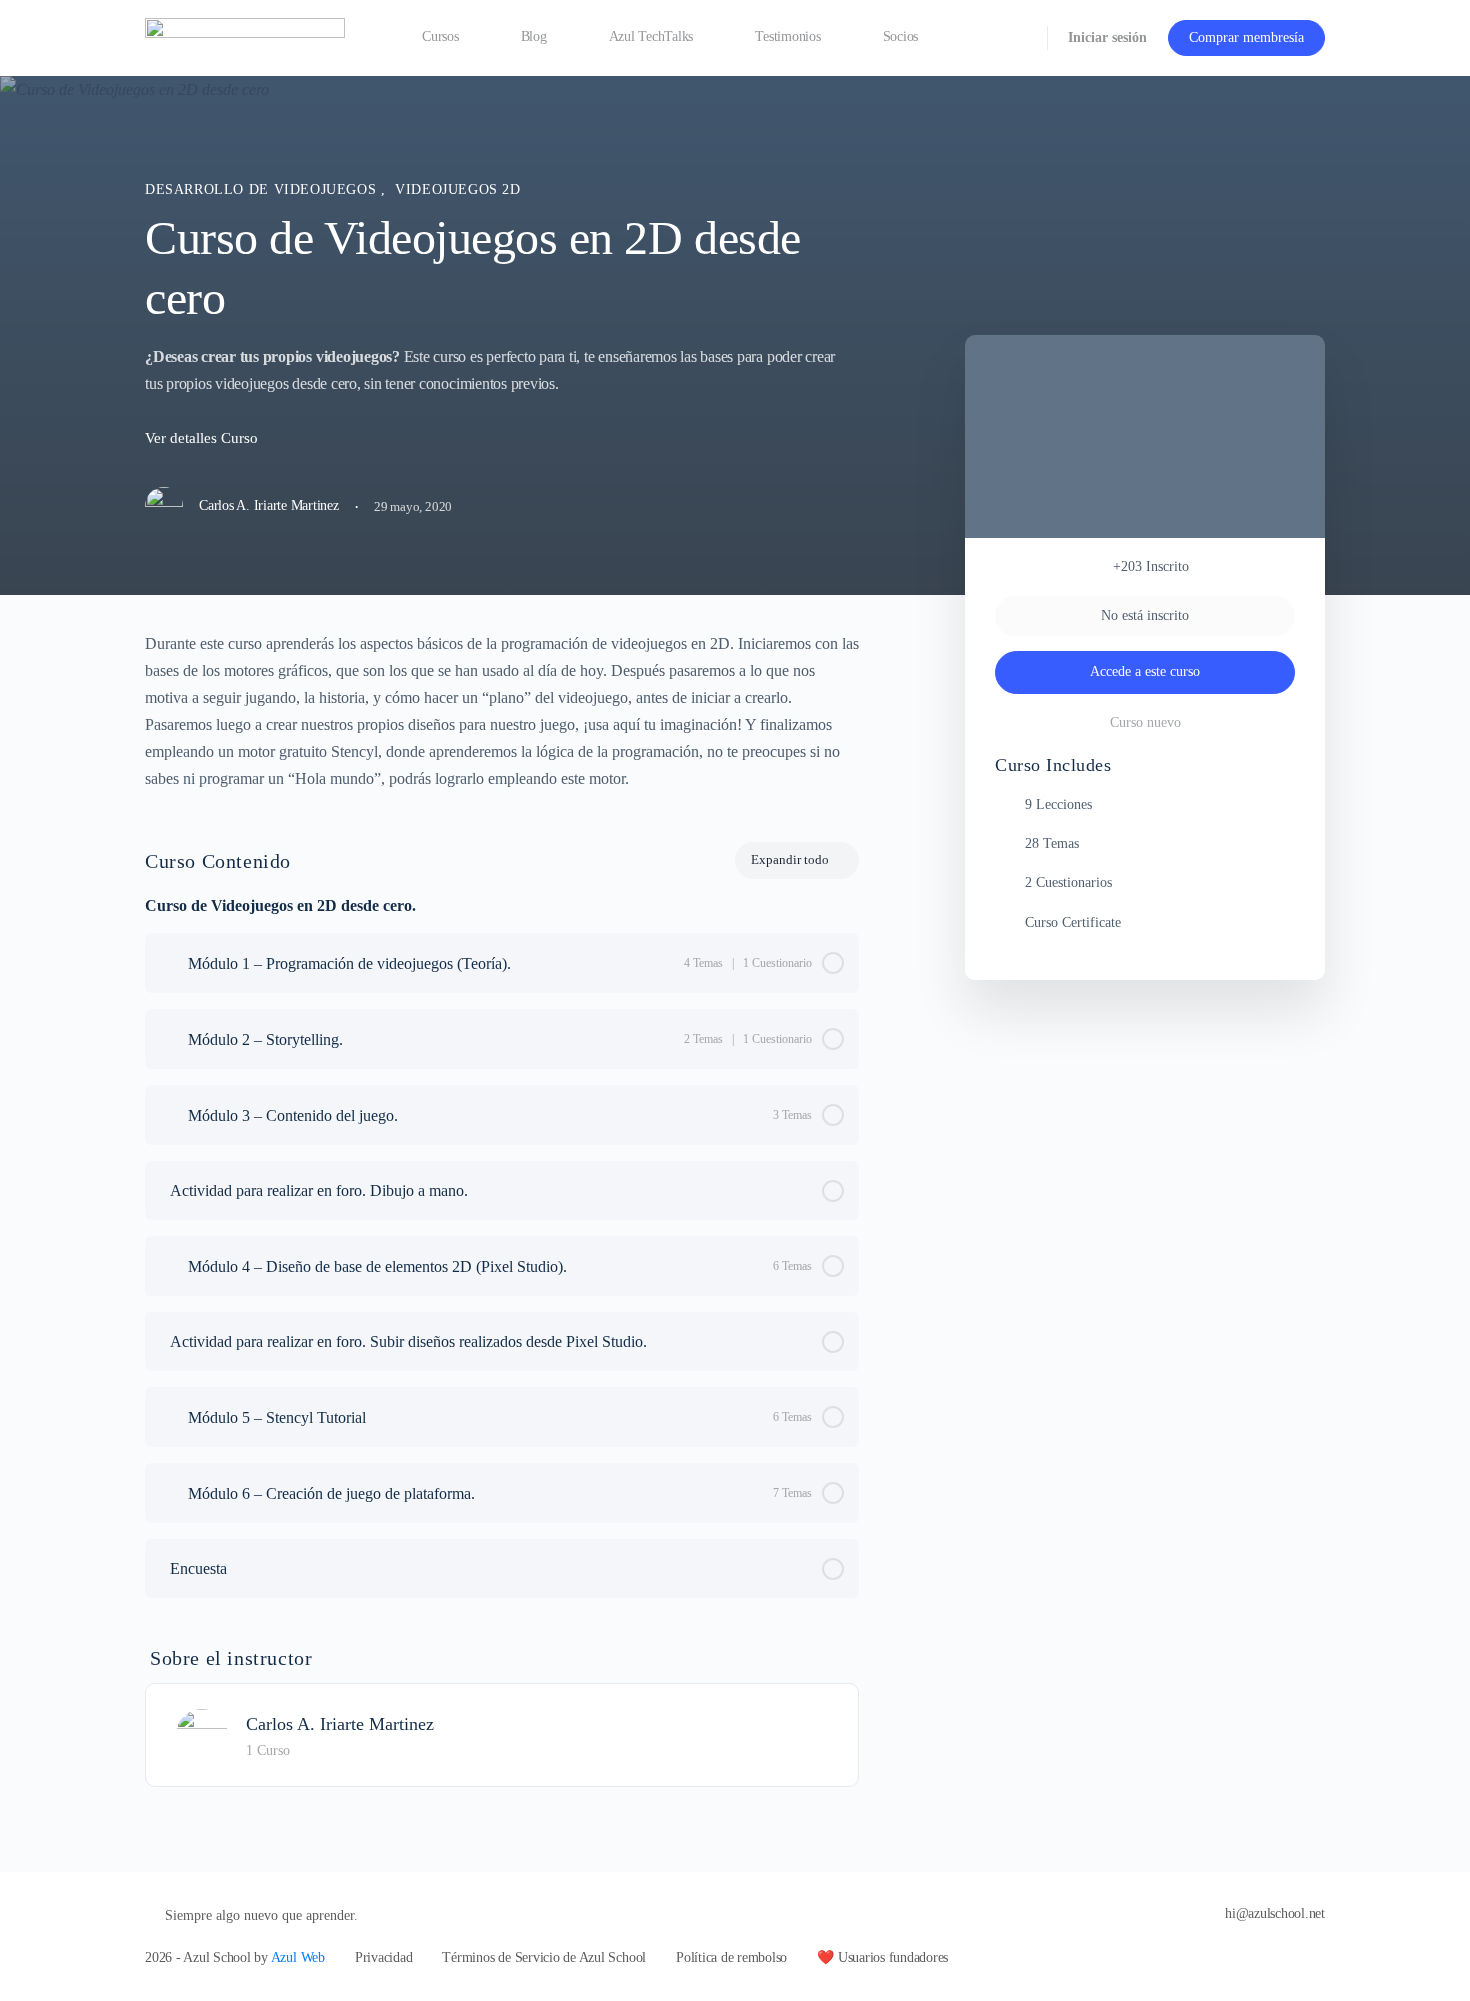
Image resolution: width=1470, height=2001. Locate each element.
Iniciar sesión (1107, 37)
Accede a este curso (1145, 671)
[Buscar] (1019, 38)
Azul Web (298, 1957)
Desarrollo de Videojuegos (263, 189)
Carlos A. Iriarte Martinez (340, 1724)
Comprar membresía (1246, 37)
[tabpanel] (502, 711)
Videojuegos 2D (458, 189)
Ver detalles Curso (203, 438)
